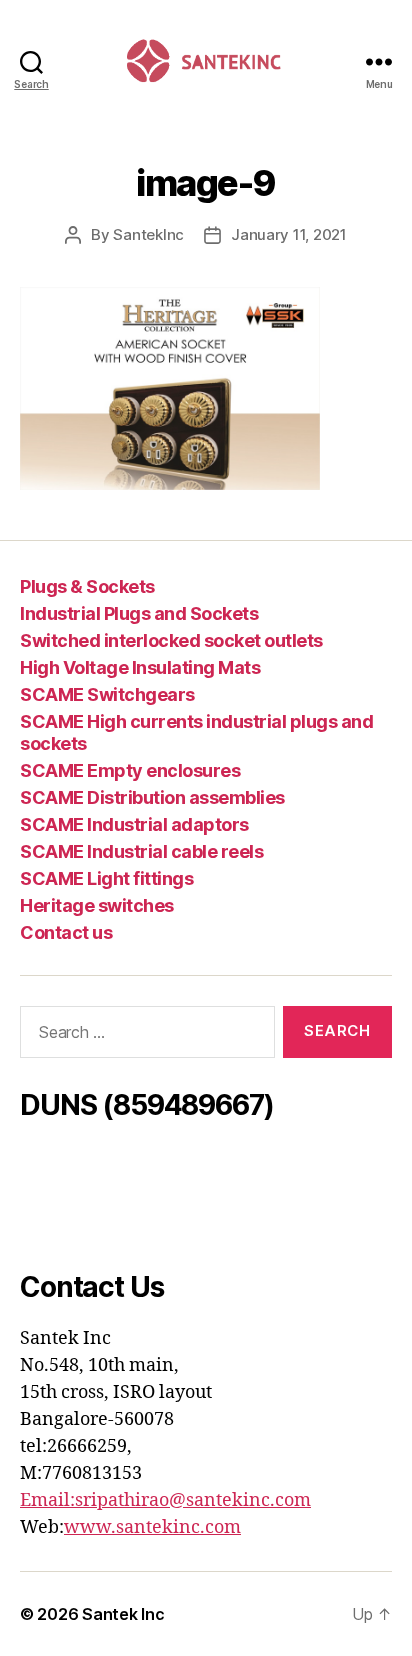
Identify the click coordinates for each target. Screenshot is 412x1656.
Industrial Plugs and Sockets (139, 613)
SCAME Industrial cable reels (141, 851)
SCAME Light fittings (106, 878)
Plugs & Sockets (87, 586)
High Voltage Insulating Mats (140, 667)
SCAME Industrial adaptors (134, 824)
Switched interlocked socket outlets (171, 640)
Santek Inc (123, 1614)
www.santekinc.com (152, 1527)
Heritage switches (97, 905)
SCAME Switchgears (107, 694)
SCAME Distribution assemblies (152, 797)
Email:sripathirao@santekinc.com (165, 1500)
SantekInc (148, 234)
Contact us (66, 932)
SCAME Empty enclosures (130, 770)
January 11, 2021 (289, 234)
